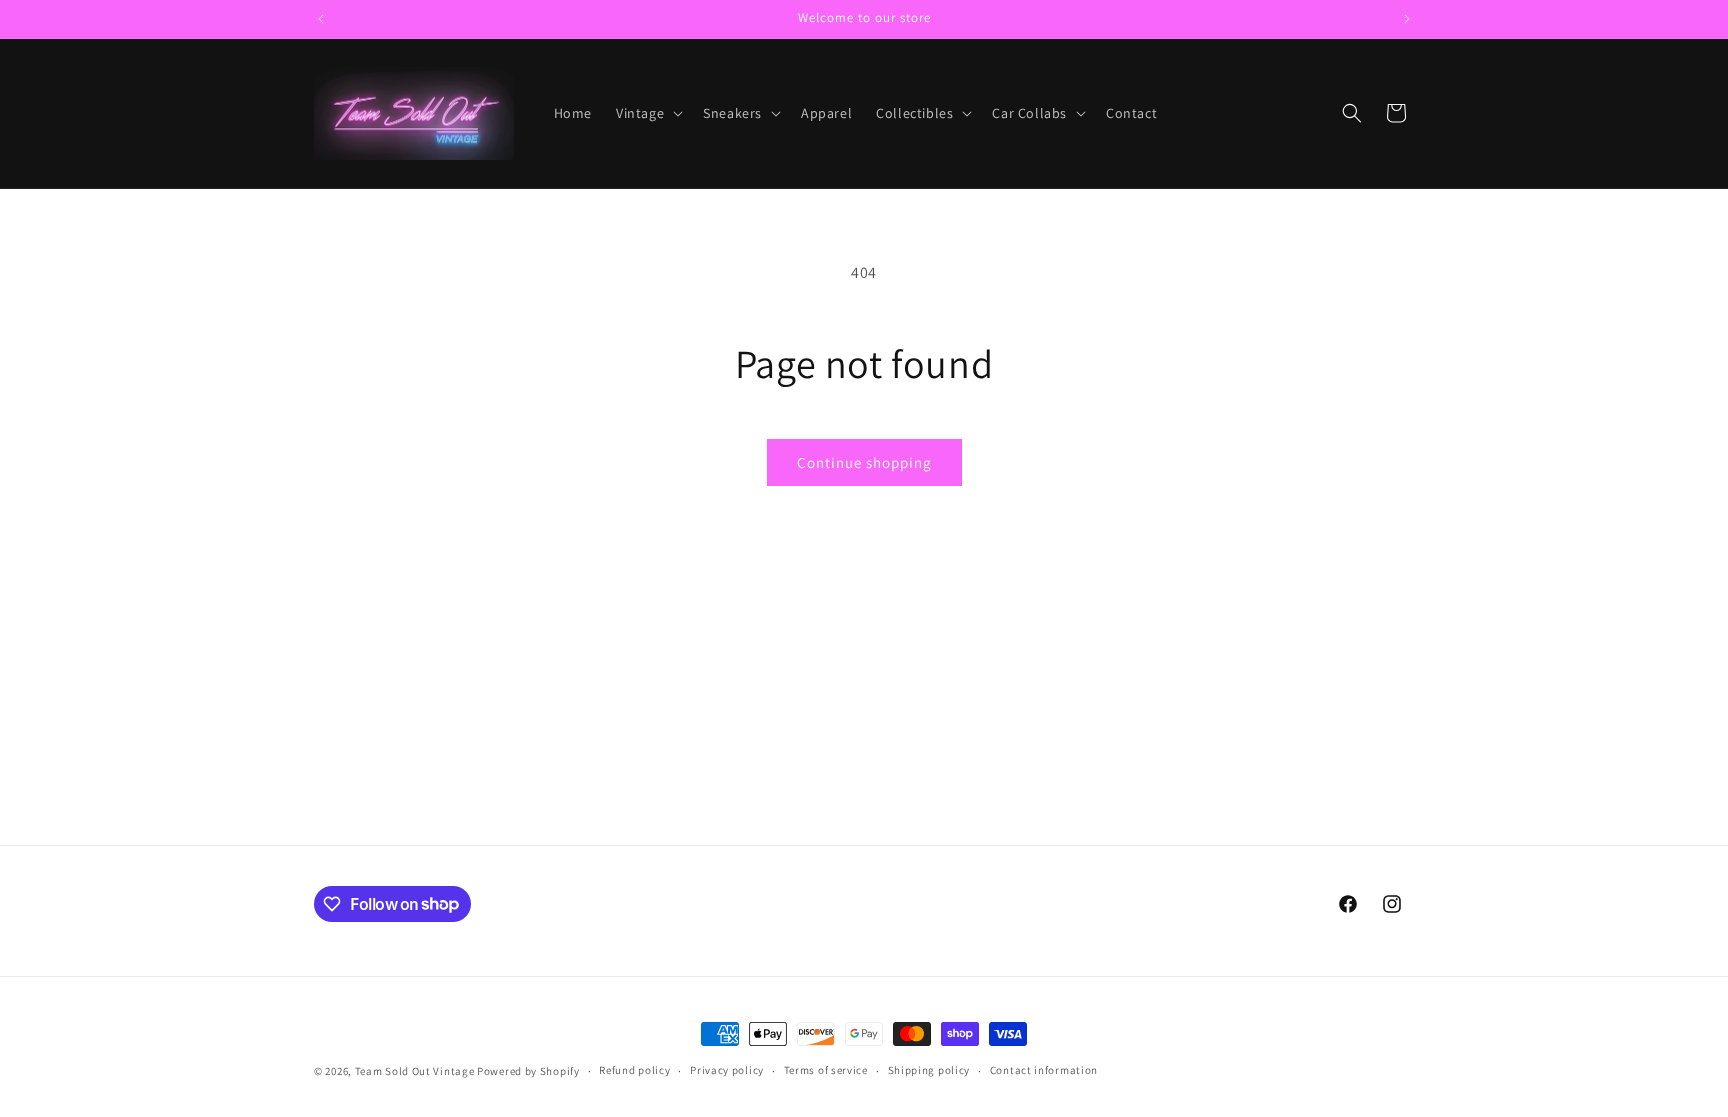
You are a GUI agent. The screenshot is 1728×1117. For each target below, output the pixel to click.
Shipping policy (929, 1070)
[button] (647, 113)
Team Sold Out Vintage (416, 1071)
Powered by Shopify (528, 1071)
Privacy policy (727, 1070)
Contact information (1044, 1070)
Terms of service (826, 1070)
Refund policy (634, 1070)
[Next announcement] (1407, 19)
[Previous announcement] (321, 19)
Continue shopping (864, 462)
